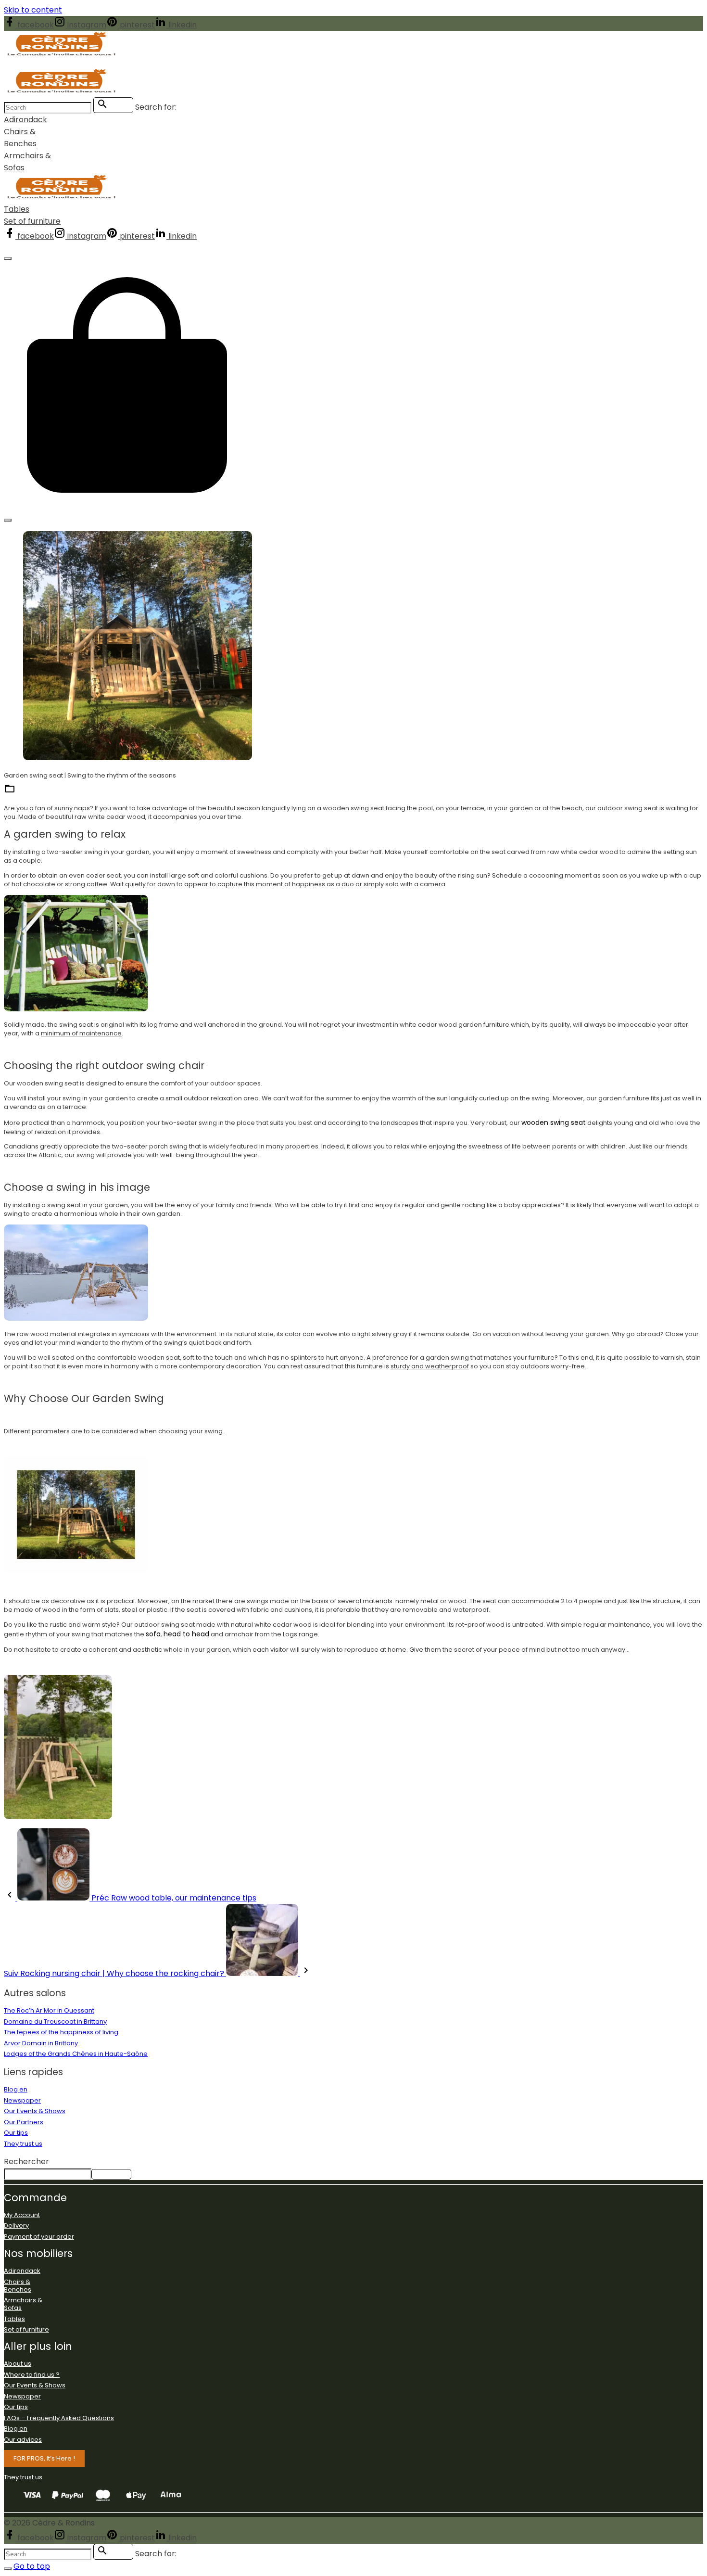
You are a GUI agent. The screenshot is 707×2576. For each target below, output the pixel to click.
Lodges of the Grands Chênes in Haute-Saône (76, 2054)
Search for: (156, 107)
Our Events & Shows (35, 2111)
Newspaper (22, 2100)
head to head (186, 1634)
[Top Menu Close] (8, 258)
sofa (153, 1634)
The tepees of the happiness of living (61, 2032)
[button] (127, 505)
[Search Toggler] (8, 2569)
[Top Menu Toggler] (8, 520)
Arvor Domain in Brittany (41, 2043)
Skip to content (33, 10)
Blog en (31, 792)
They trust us (23, 2144)
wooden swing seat (554, 1122)
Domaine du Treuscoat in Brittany (55, 2021)
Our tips (16, 2133)
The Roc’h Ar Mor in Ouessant (49, 2010)
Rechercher (26, 2162)
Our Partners (24, 2122)
